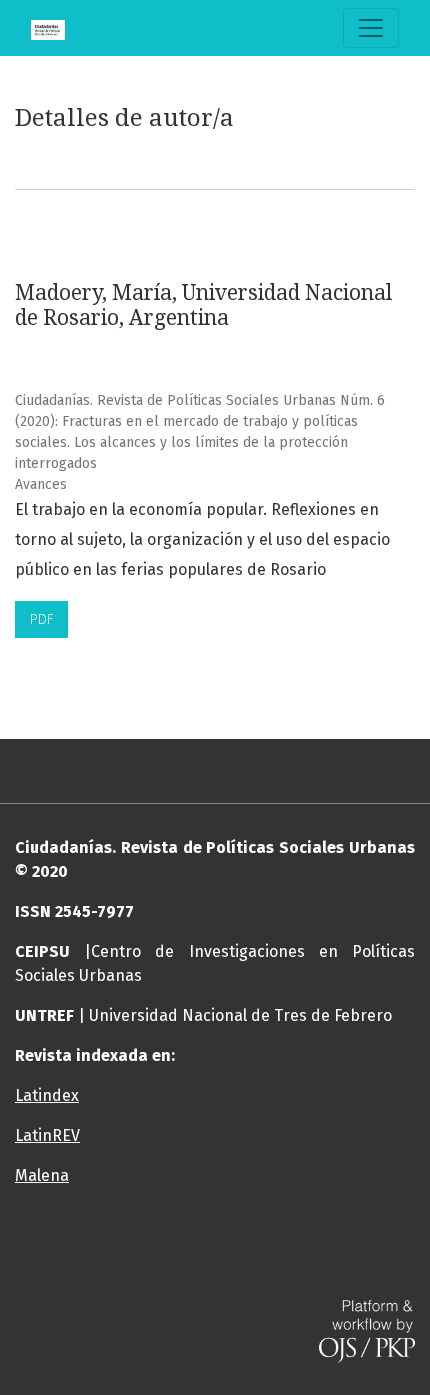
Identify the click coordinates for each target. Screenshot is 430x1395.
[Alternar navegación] (371, 28)
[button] (215, 1256)
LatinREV (47, 1135)
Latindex (47, 1095)
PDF (41, 619)
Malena (42, 1175)
